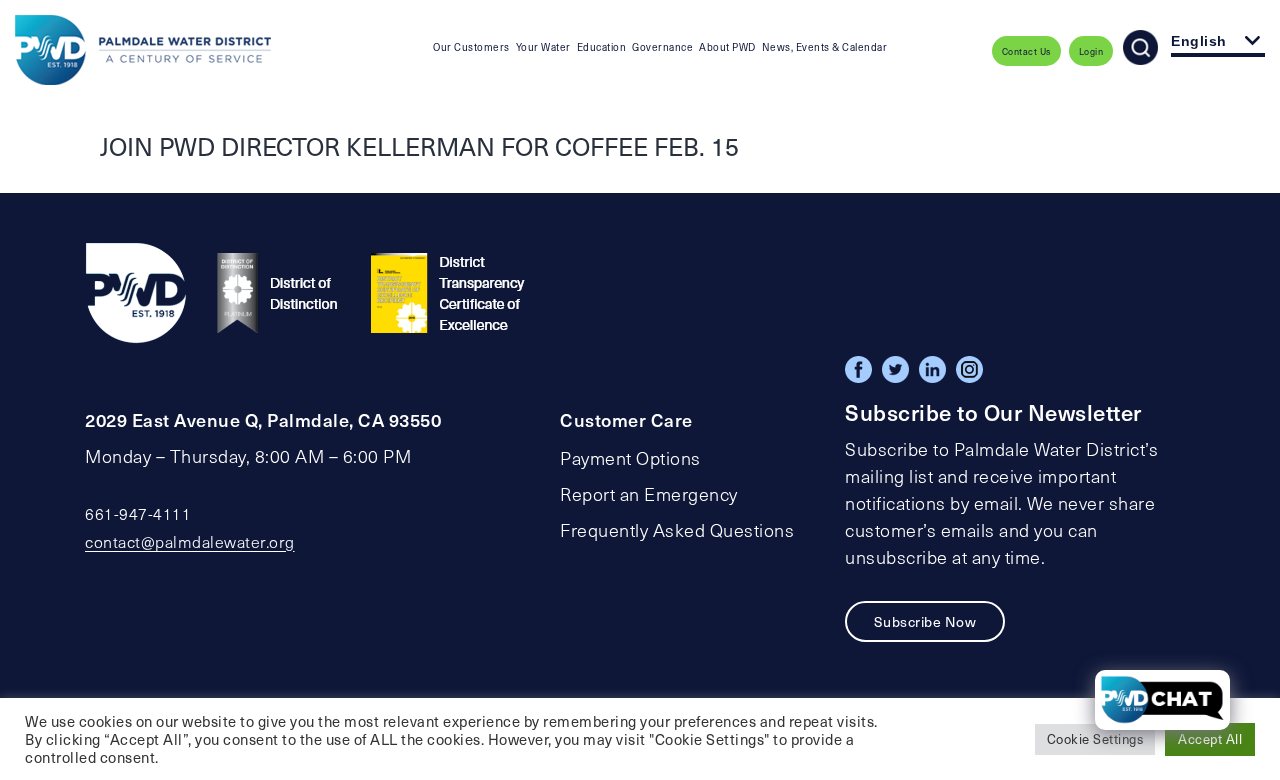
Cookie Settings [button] (1095, 739)
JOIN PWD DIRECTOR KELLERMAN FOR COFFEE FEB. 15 (419, 146)
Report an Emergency (649, 494)
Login (1091, 51)
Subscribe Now (925, 621)
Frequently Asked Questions (677, 530)
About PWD (727, 47)
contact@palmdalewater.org (190, 541)
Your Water (543, 47)
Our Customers (471, 47)
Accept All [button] (1210, 739)
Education (602, 47)
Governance (662, 47)
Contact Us (1026, 51)
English (1199, 41)
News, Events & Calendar (825, 47)
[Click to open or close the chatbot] (1162, 700)
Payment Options (630, 458)
